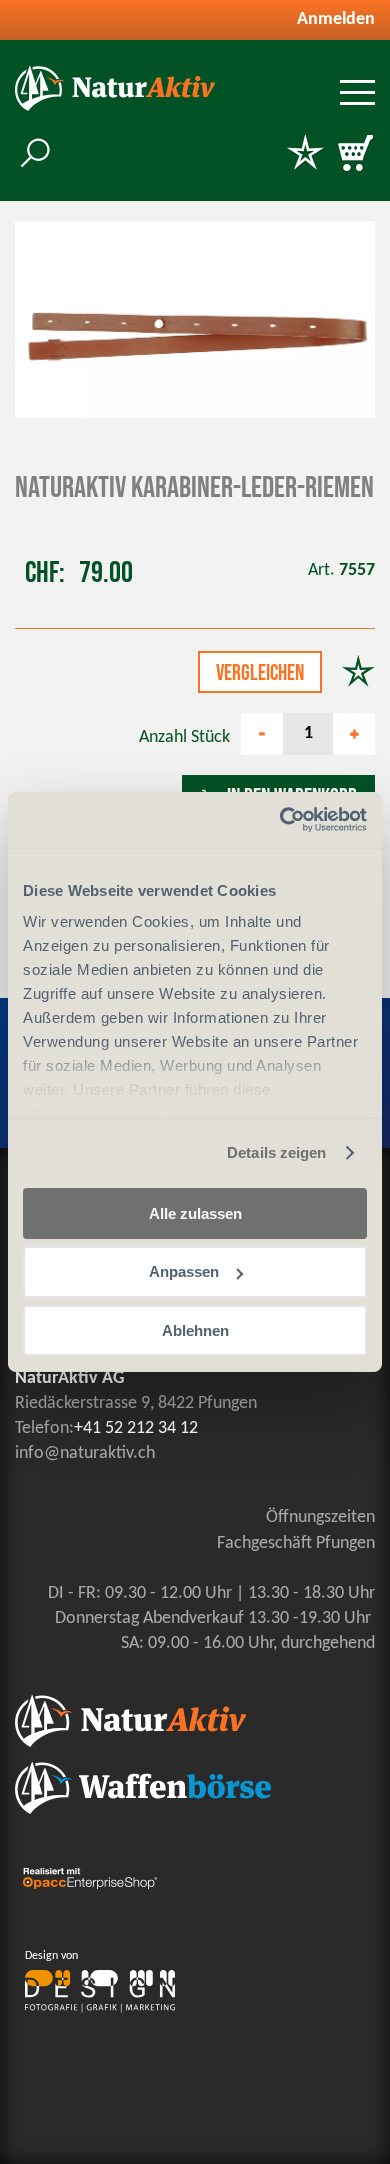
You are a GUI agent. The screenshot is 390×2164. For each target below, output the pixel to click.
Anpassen (184, 1271)
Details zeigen (276, 1152)
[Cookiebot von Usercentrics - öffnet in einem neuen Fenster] (280, 820)
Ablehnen (195, 1330)
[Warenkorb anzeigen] (355, 155)
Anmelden (336, 19)
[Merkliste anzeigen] (305, 155)
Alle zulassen (195, 1212)
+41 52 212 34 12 (136, 1428)
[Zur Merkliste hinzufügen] (358, 674)
